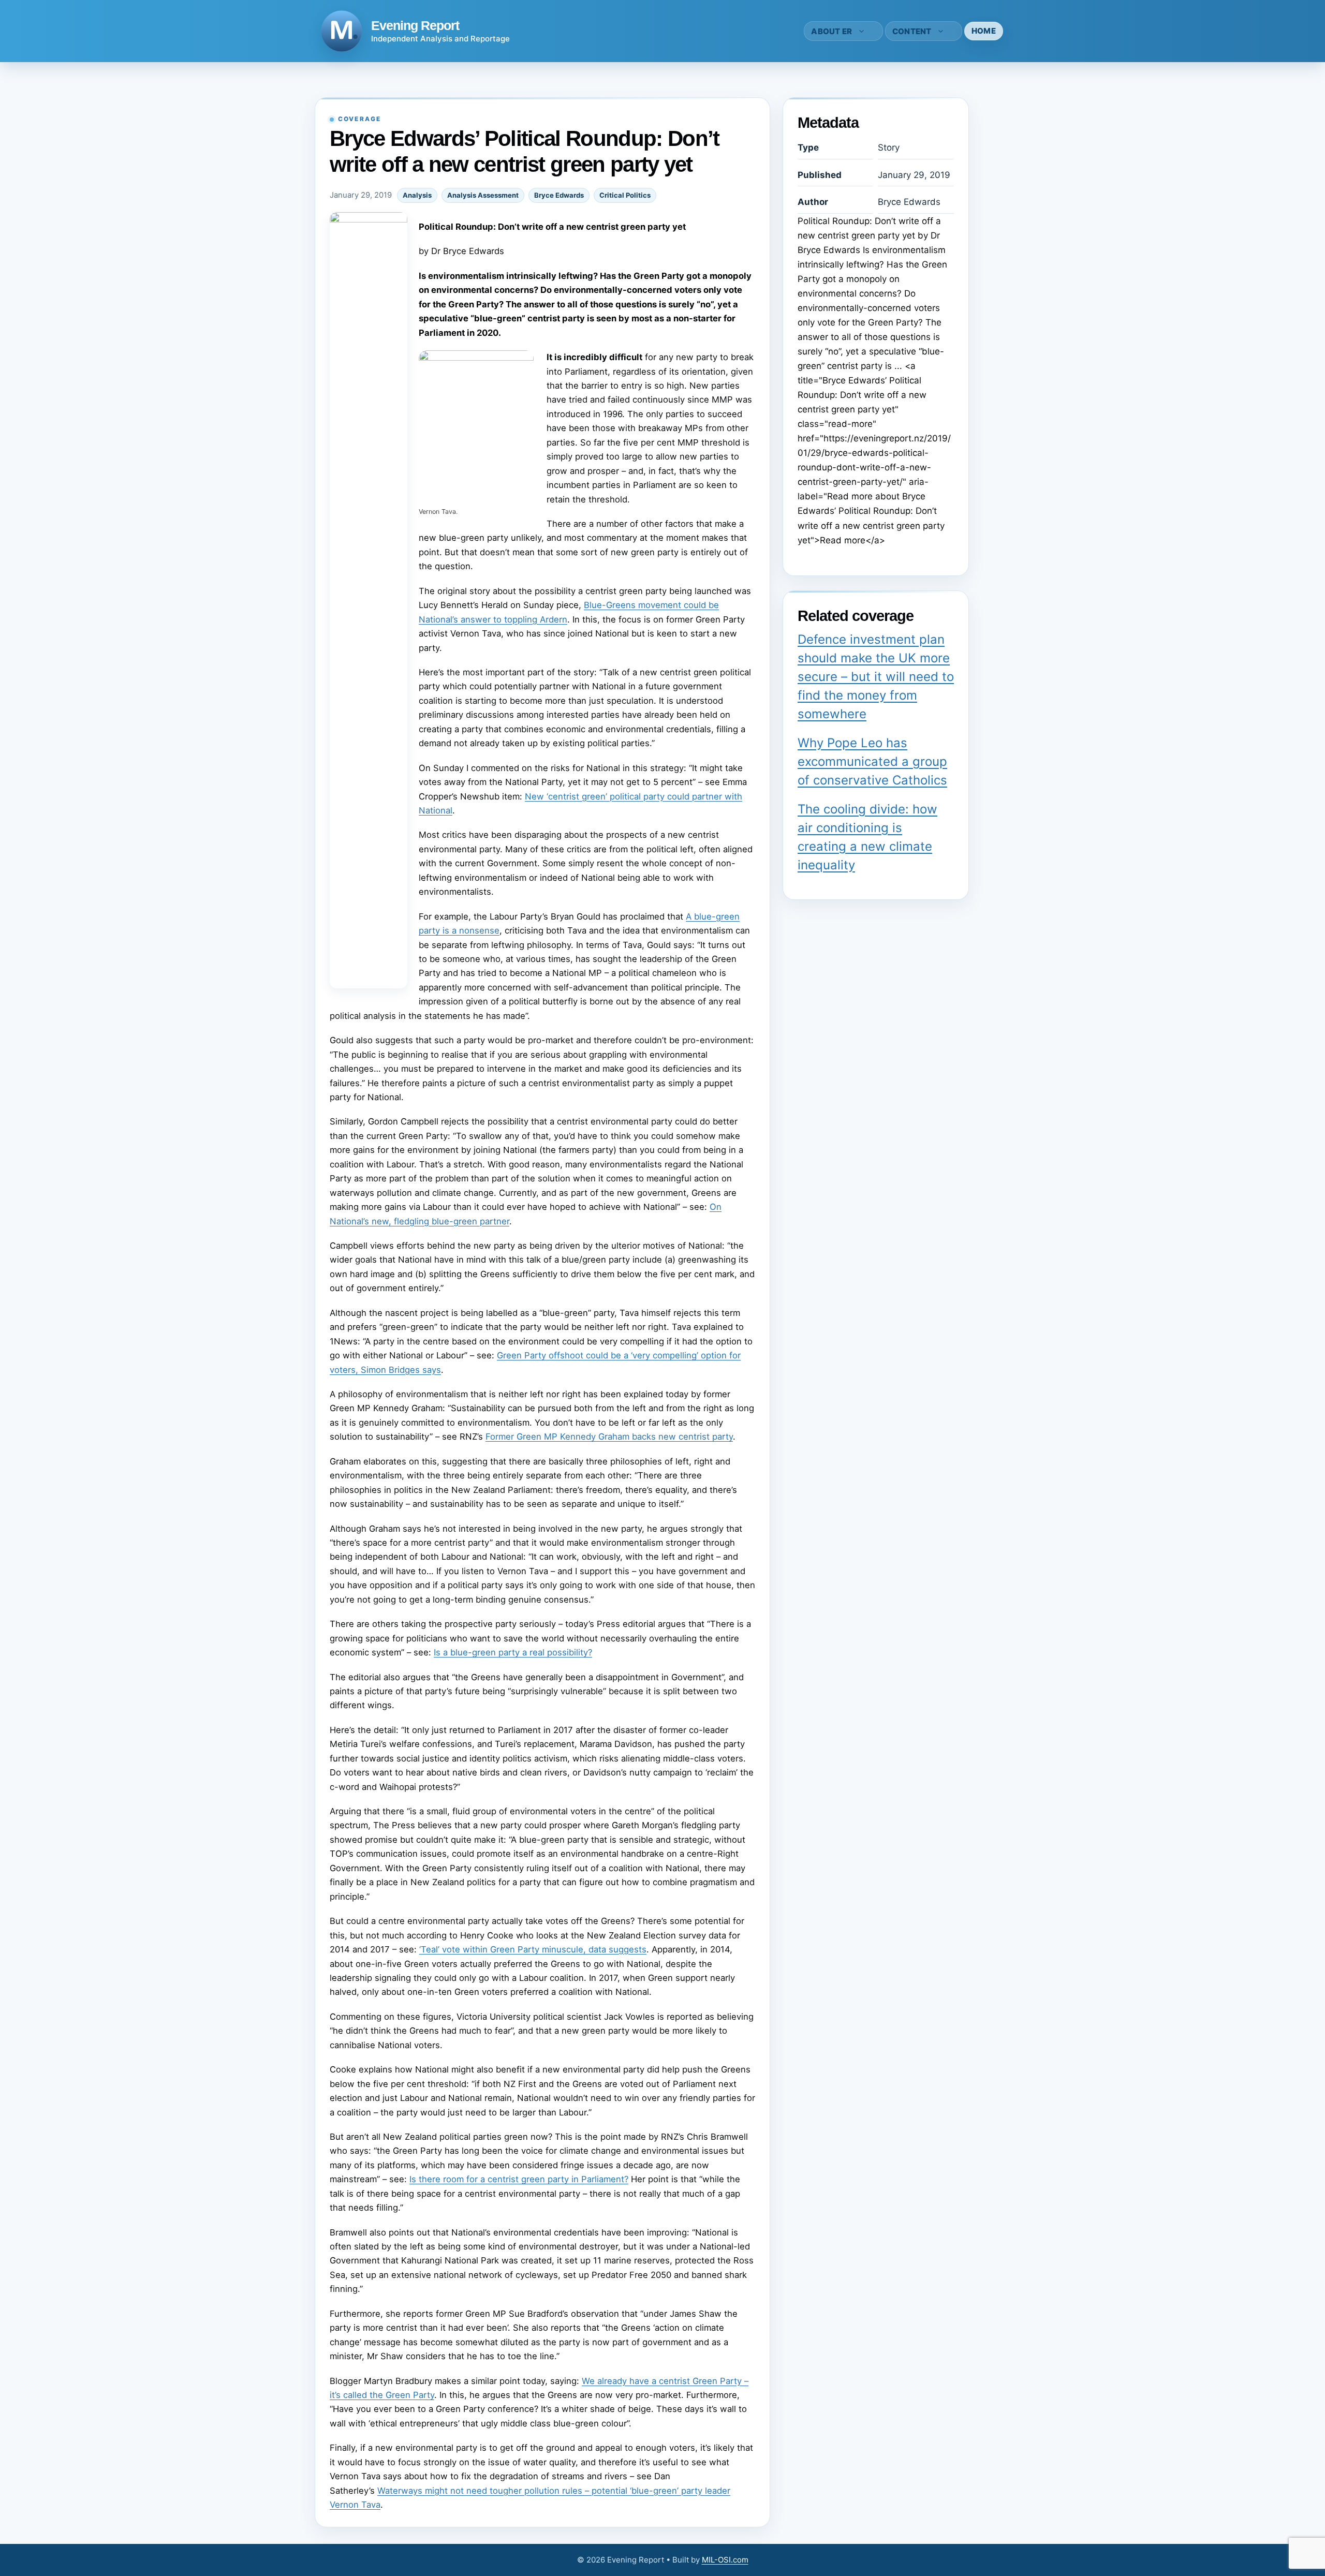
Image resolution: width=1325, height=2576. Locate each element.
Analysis (417, 195)
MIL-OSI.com (725, 2560)
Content (912, 31)
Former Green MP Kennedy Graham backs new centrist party (609, 1437)
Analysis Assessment (483, 195)
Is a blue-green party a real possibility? (513, 1652)
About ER (831, 31)
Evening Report (415, 25)
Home (984, 31)
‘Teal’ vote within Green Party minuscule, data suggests (533, 1949)
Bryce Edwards (559, 195)
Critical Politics (625, 195)
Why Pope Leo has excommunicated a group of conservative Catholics (872, 761)
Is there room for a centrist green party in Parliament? (519, 2179)
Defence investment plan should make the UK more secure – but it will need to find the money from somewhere (876, 677)
